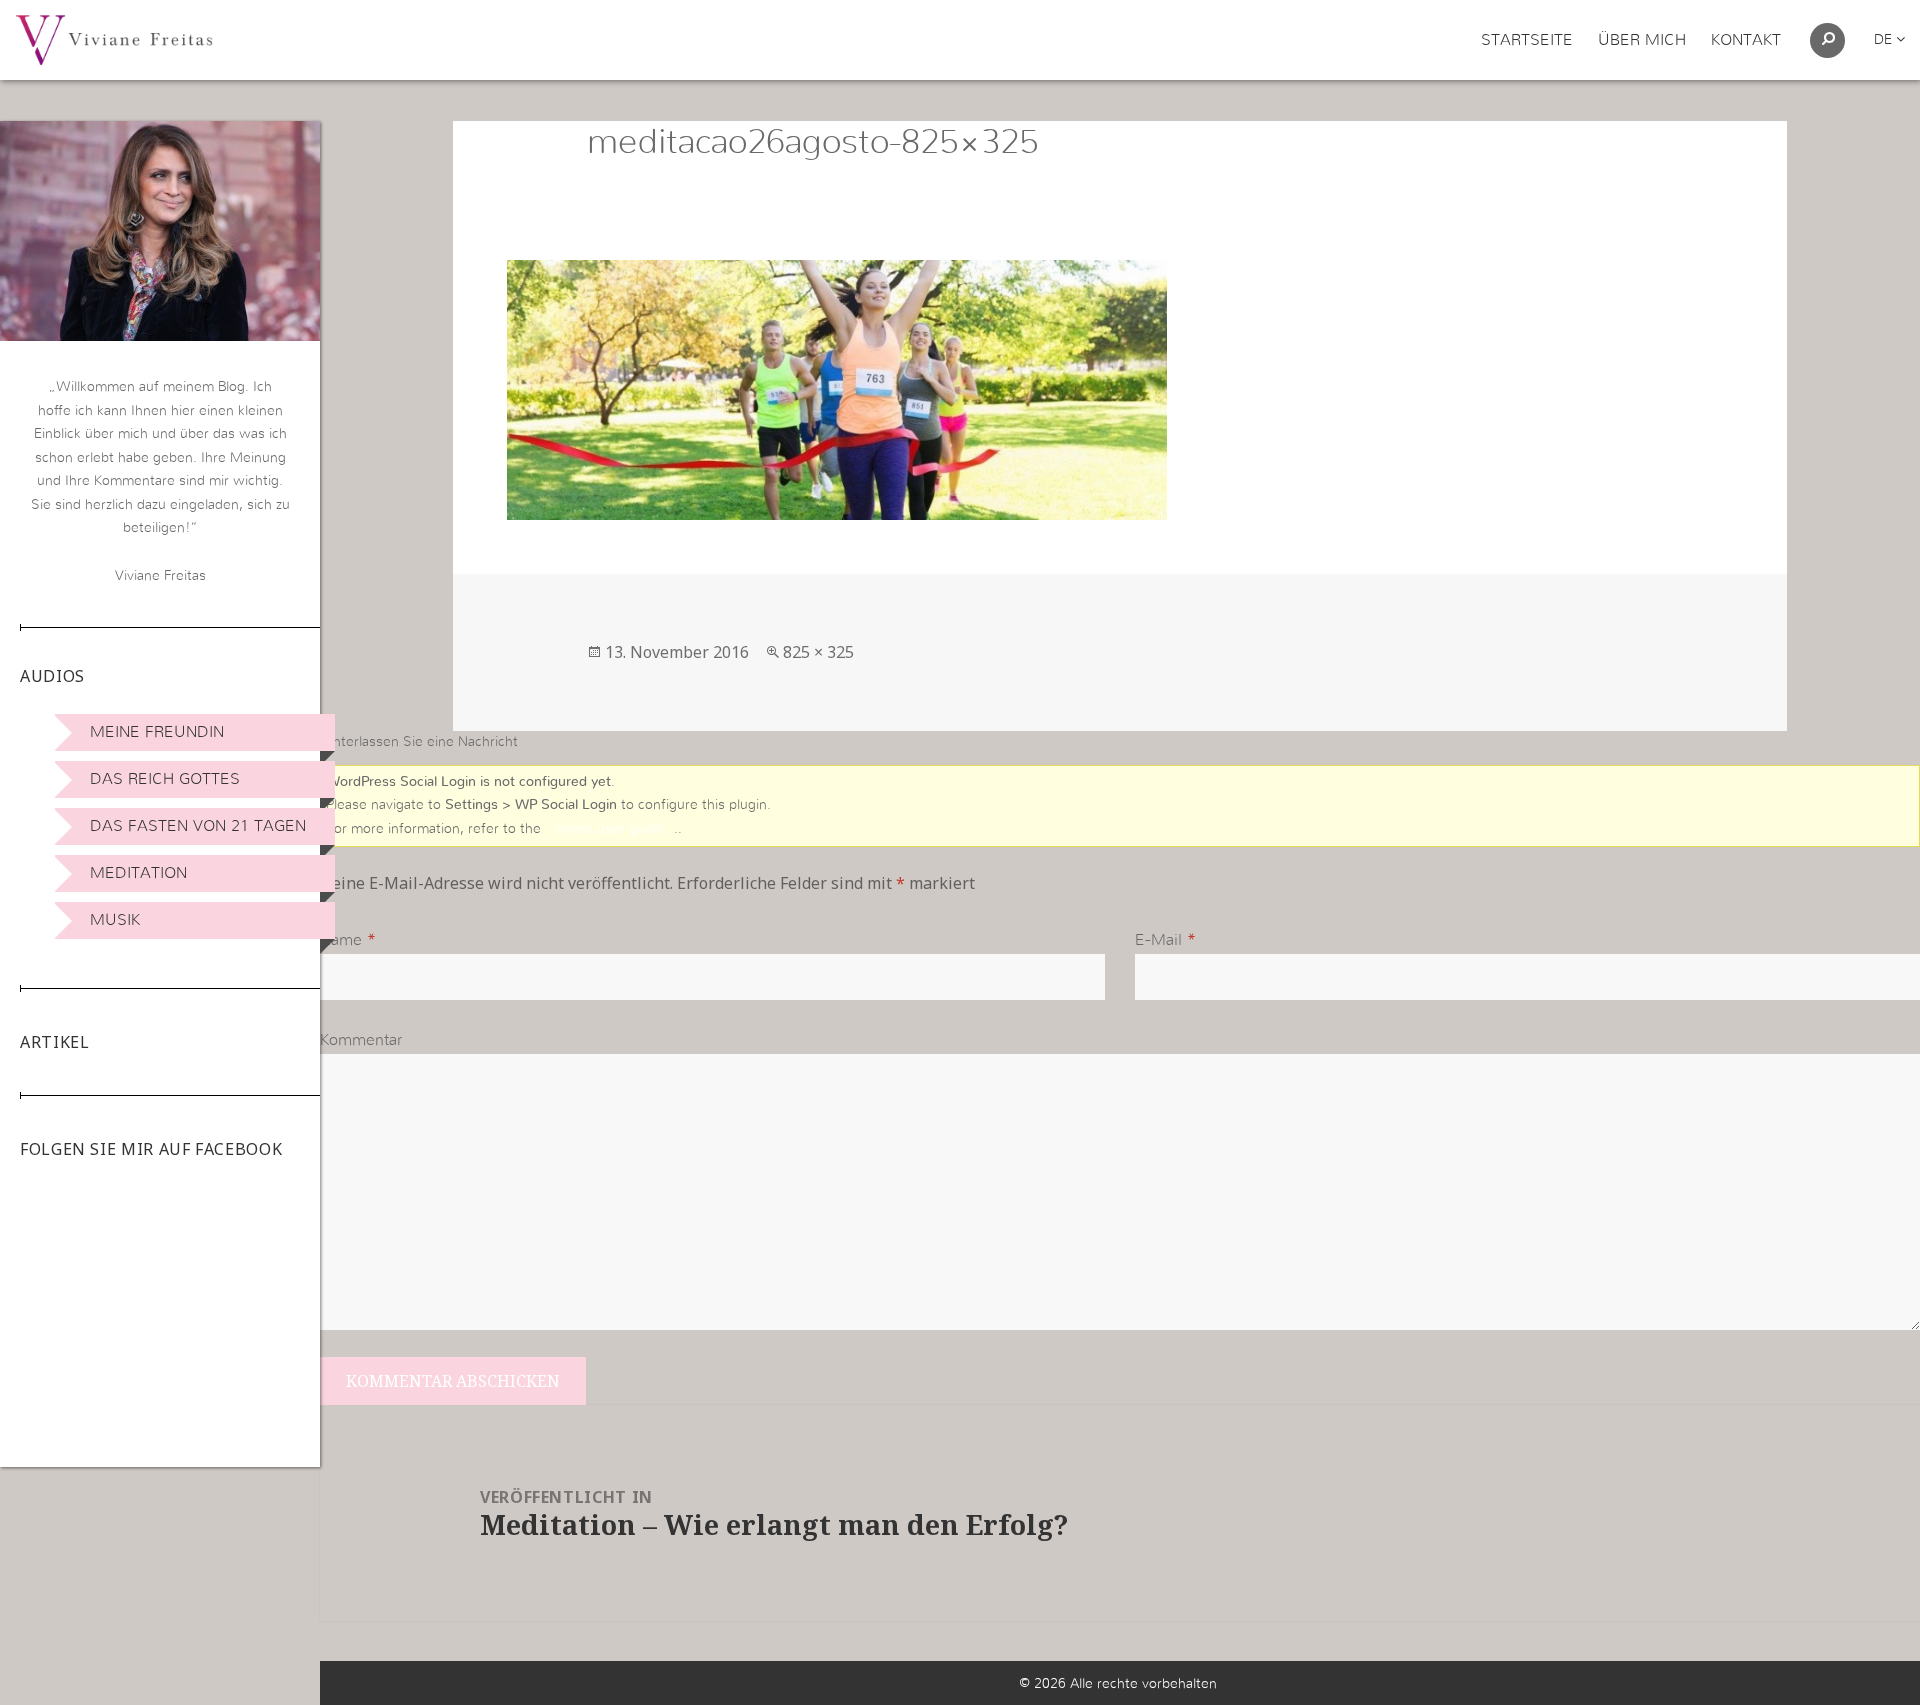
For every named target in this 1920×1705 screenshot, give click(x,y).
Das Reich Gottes (165, 779)
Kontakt (1746, 40)
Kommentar (361, 1040)
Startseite (1527, 40)
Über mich (1642, 40)
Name (341, 940)
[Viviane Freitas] (114, 39)
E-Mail (1158, 940)
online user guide (609, 829)
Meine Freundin (157, 732)
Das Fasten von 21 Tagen (198, 826)
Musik (115, 920)
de (1885, 40)
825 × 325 (818, 652)
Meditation (138, 873)
